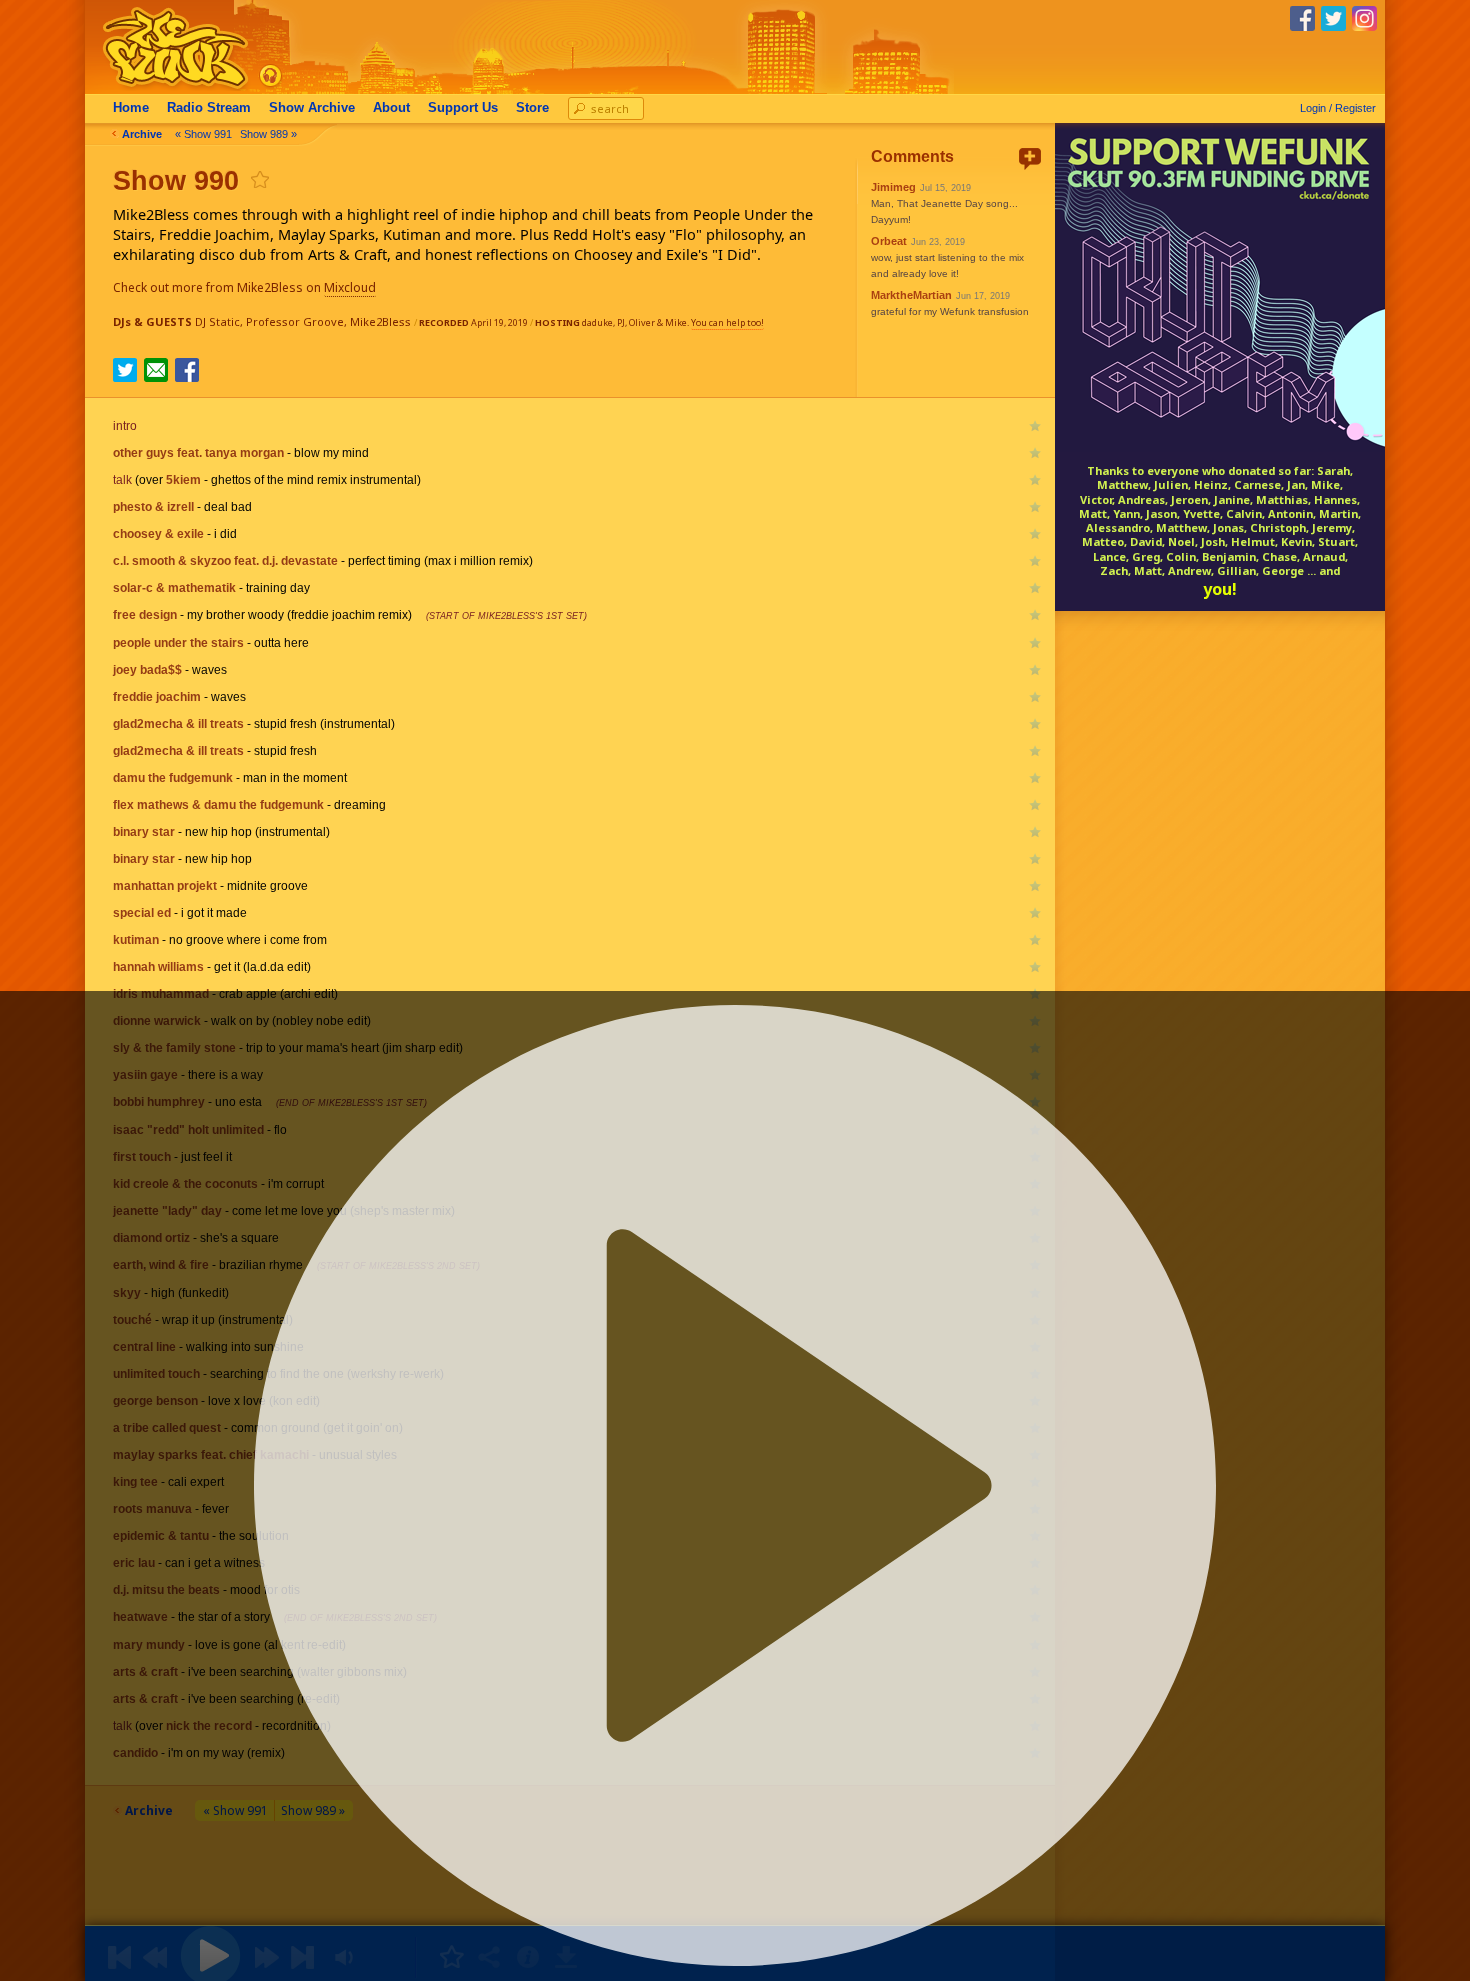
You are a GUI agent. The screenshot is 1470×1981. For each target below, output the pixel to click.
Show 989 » (268, 134)
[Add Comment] (1030, 158)
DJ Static (217, 321)
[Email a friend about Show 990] (156, 370)
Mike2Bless (380, 321)
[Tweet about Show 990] (125, 376)
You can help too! (727, 322)
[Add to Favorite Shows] (259, 179)
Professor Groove (295, 321)
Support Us (463, 108)
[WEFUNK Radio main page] (164, 88)
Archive (312, 108)
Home (131, 108)
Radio (209, 108)
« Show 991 (203, 134)
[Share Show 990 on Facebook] (187, 376)
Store (532, 108)
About (391, 108)
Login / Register (1338, 108)
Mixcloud (350, 287)
